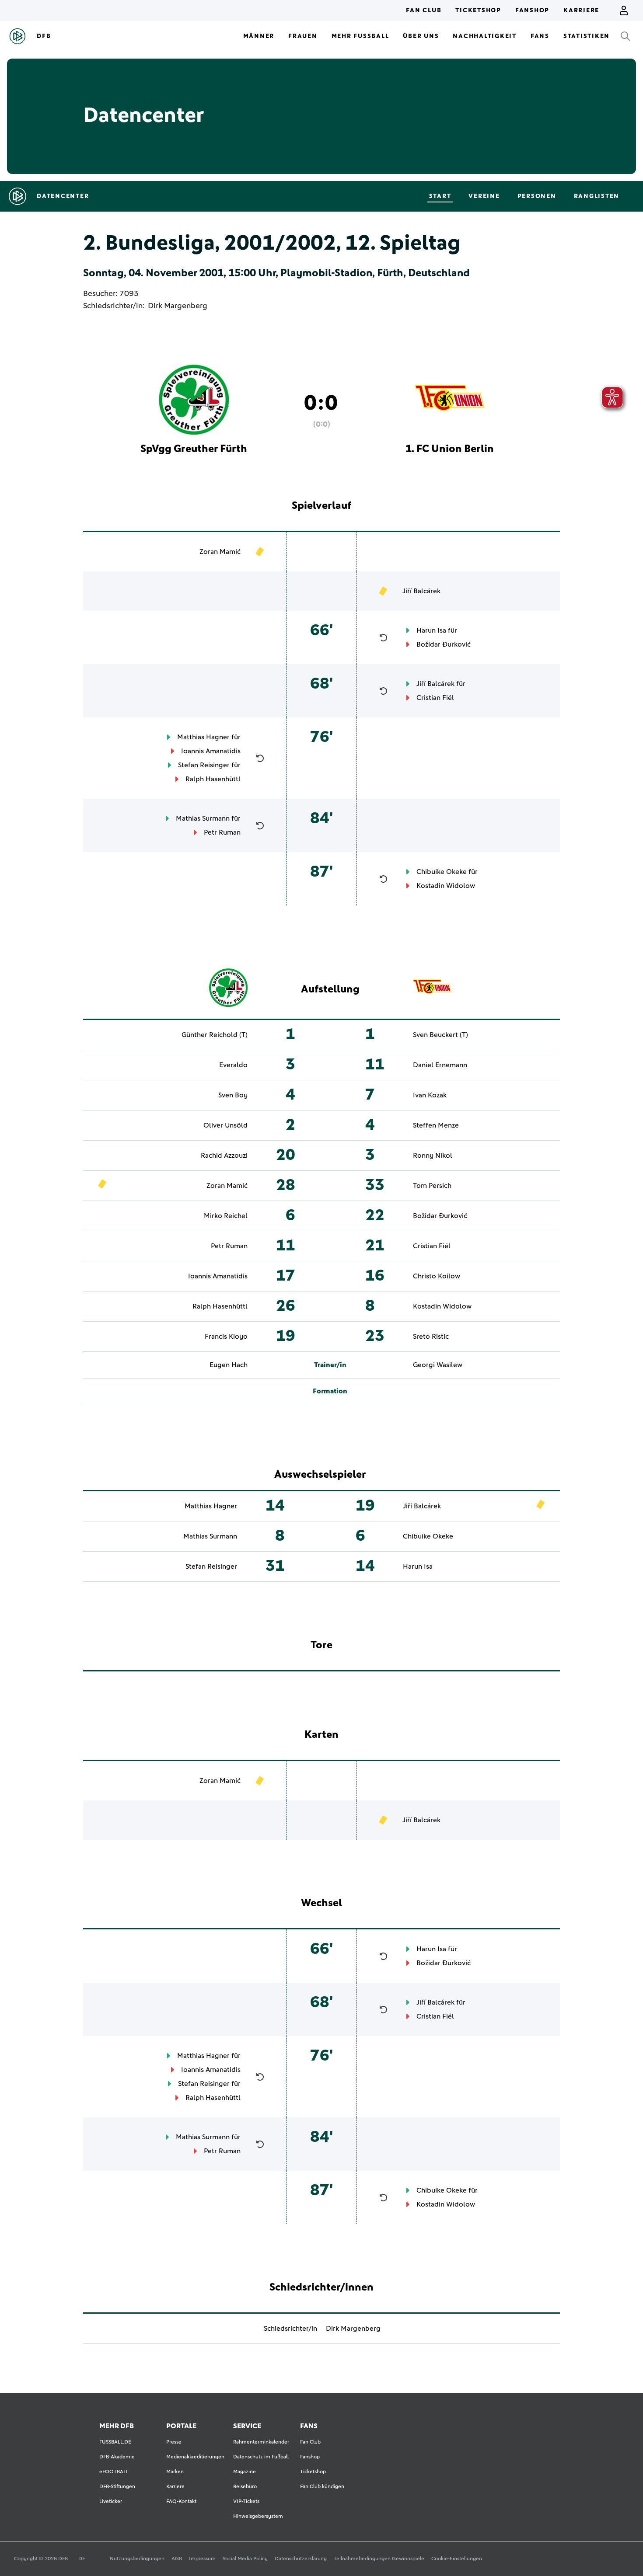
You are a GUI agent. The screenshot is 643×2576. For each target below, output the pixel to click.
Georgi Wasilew (438, 1365)
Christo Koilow (437, 1276)
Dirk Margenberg (178, 306)
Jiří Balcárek (421, 591)
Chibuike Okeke (442, 872)
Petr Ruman (222, 832)
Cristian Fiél (435, 698)
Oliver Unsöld (225, 1125)
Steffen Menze (436, 1125)
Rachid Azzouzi (224, 1156)
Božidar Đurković (444, 644)
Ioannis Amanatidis (211, 751)
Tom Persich (432, 1186)
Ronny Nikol (433, 1156)
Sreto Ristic (431, 1337)
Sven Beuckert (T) (440, 1035)
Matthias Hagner (203, 737)
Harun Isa (431, 630)
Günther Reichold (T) (215, 1035)
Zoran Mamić (220, 552)
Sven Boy (233, 1095)
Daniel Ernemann (440, 1065)
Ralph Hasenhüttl (213, 779)
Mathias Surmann (203, 818)
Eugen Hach (229, 1365)
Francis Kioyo (226, 1337)
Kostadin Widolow (446, 886)
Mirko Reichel (226, 1216)
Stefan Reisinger (204, 765)
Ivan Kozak (430, 1095)
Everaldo (233, 1065)
